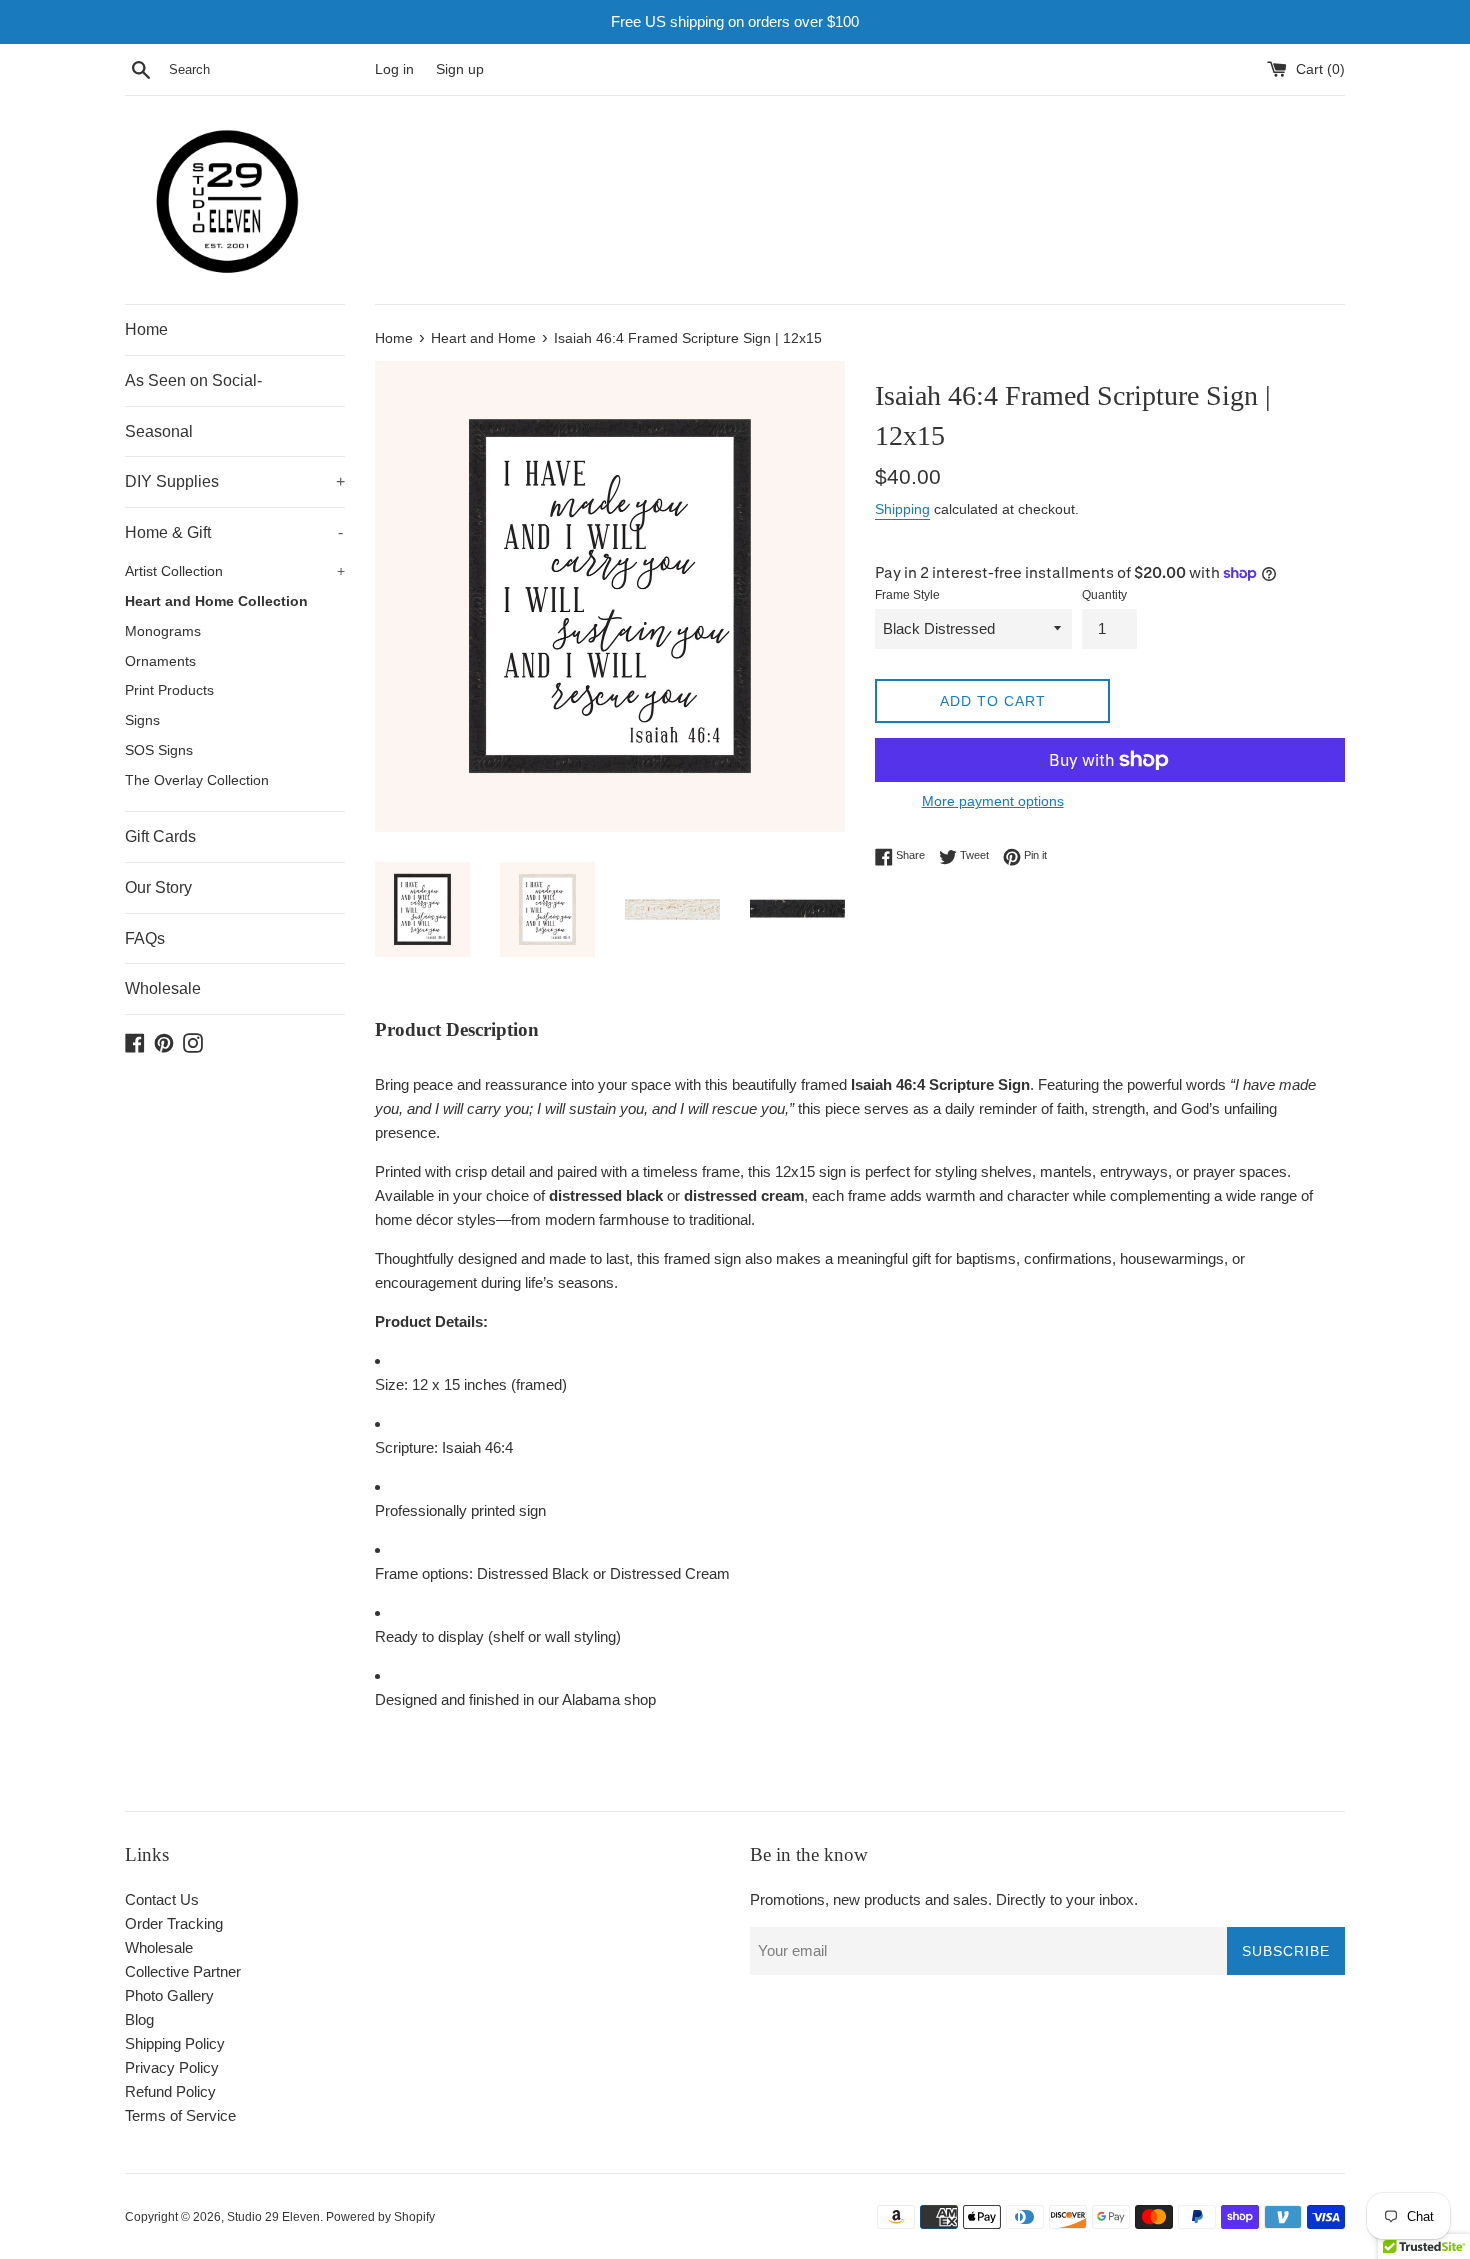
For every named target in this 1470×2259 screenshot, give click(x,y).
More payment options (993, 801)
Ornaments (160, 661)
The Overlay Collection (197, 780)
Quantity (1104, 595)
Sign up (460, 69)
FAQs (145, 938)
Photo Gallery (169, 1995)
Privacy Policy (172, 2067)
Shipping (902, 509)
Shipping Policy (175, 2043)
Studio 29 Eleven (273, 2217)
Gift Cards (160, 836)
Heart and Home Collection (216, 601)
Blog (139, 2019)
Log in (394, 69)
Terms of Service (180, 2115)
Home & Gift (234, 532)
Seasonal (159, 431)
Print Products (169, 690)
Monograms (163, 631)
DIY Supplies (235, 481)
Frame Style (907, 595)
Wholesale (163, 988)
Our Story (158, 887)
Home (146, 329)
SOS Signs (159, 750)
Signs (142, 720)
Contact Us (162, 1899)
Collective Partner (183, 1971)
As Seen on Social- (193, 380)
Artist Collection (235, 571)
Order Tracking (174, 1923)
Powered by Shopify (380, 2217)
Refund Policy (170, 2091)
